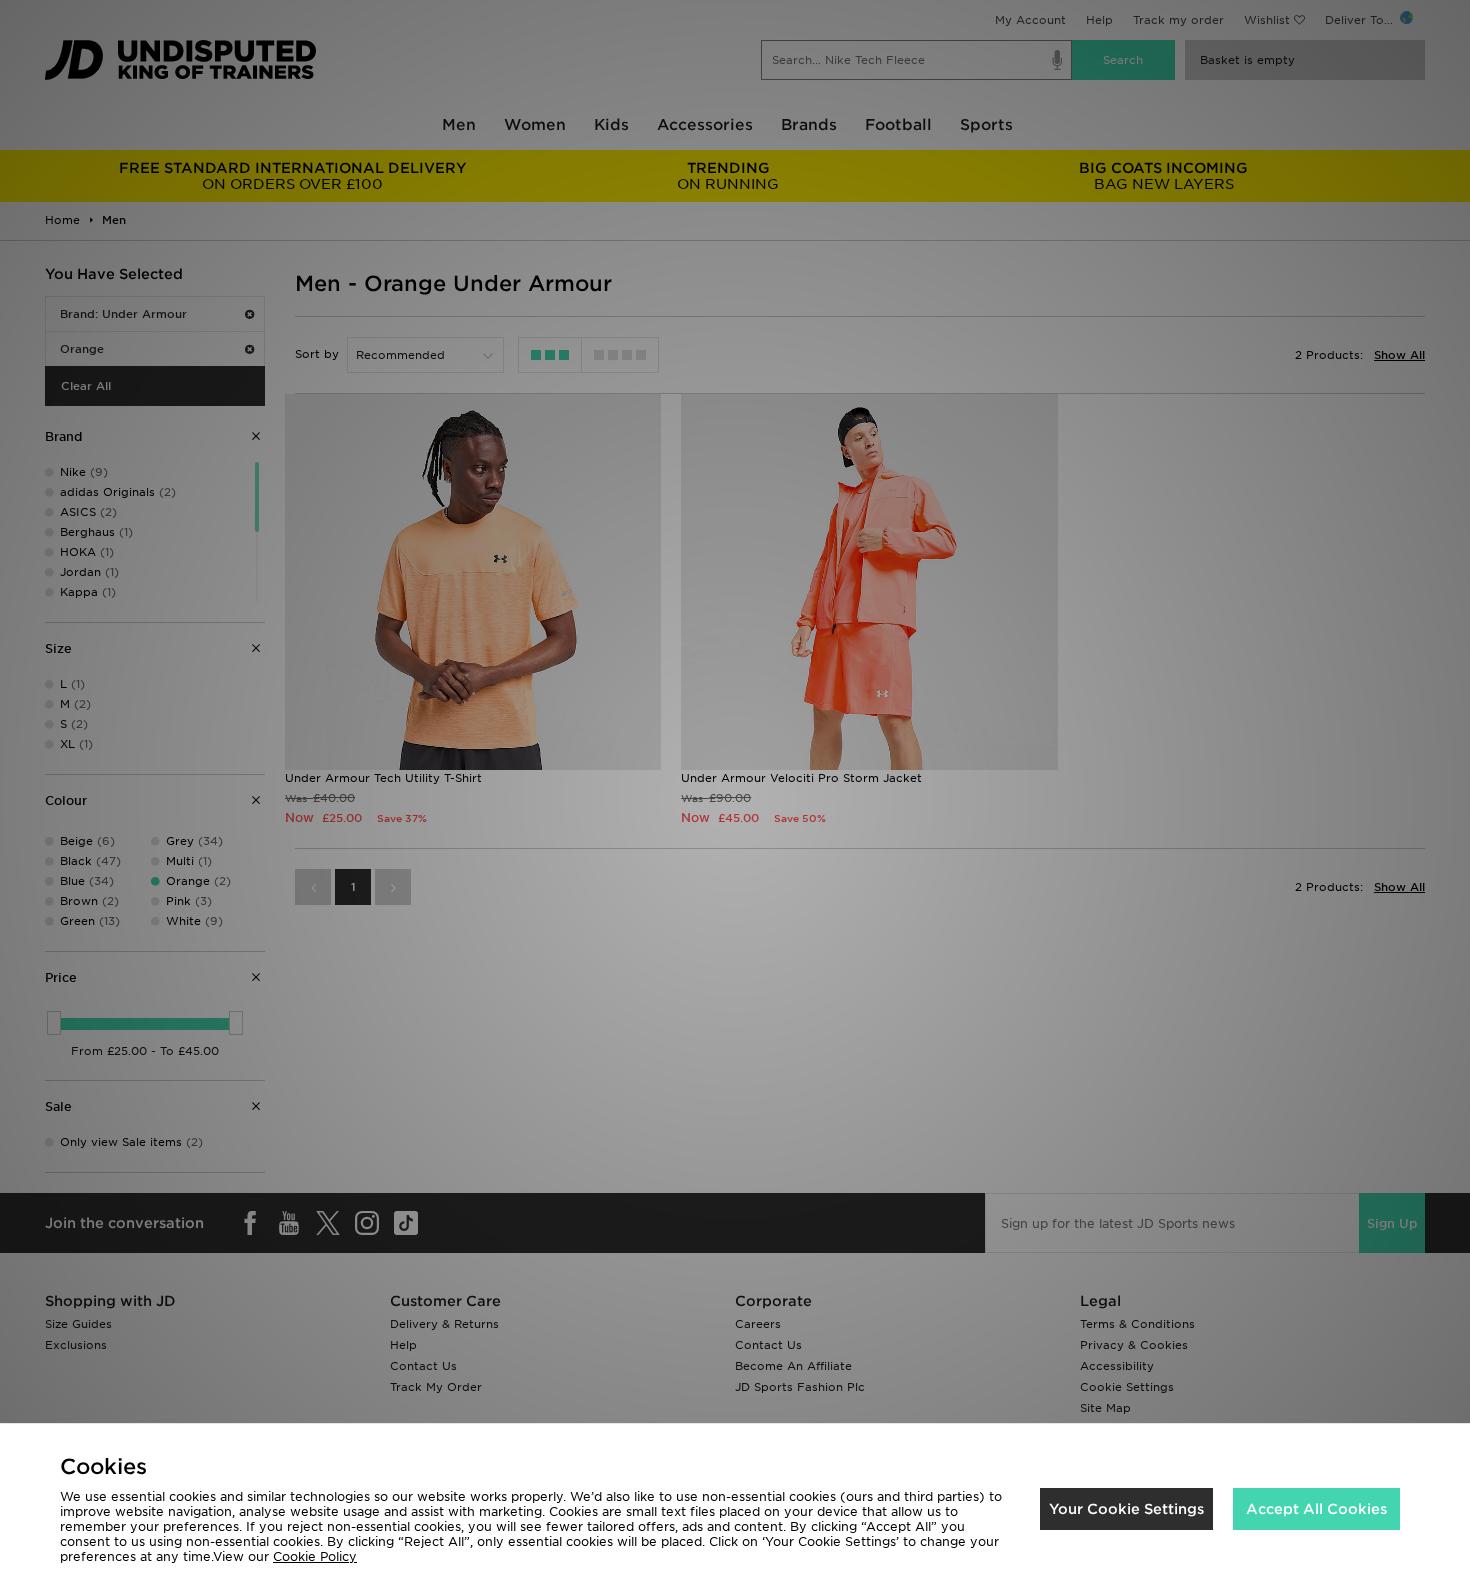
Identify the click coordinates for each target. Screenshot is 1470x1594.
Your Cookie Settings (1126, 1509)
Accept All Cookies (1316, 1509)
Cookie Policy (315, 1556)
